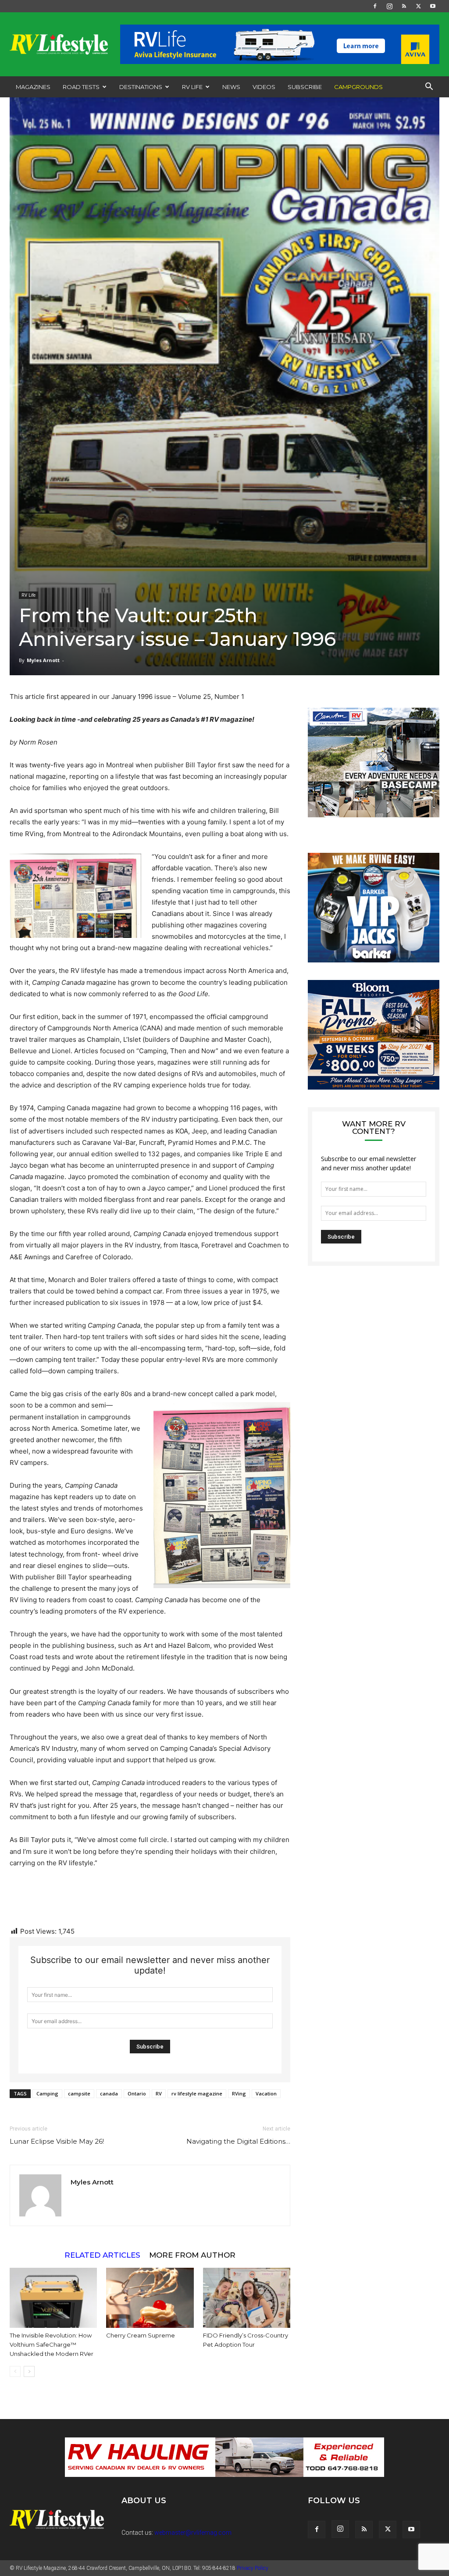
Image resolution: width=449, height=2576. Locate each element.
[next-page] (29, 2371)
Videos (264, 87)
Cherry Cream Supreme (141, 2335)
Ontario (137, 2093)
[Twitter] (418, 6)
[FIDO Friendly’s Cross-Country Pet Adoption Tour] (247, 2298)
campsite (79, 2093)
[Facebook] (375, 6)
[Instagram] (389, 6)
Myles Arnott (43, 660)
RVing (239, 2093)
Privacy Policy (253, 2568)
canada (109, 2093)
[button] (429, 87)
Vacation (266, 2093)
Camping (47, 2093)
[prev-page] (15, 2371)
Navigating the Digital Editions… (238, 2141)
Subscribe (305, 87)
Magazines (33, 87)
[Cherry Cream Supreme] (150, 2298)
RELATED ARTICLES (102, 2255)
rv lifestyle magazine (197, 2093)
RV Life (192, 87)
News (231, 87)
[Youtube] (433, 6)
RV (159, 2093)
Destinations (141, 87)
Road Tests (81, 87)
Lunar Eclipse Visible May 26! (57, 2141)
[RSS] (404, 6)
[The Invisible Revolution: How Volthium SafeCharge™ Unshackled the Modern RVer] (53, 2298)
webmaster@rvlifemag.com (193, 2533)
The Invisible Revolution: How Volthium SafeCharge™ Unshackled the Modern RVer (52, 2344)
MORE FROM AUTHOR (192, 2255)
